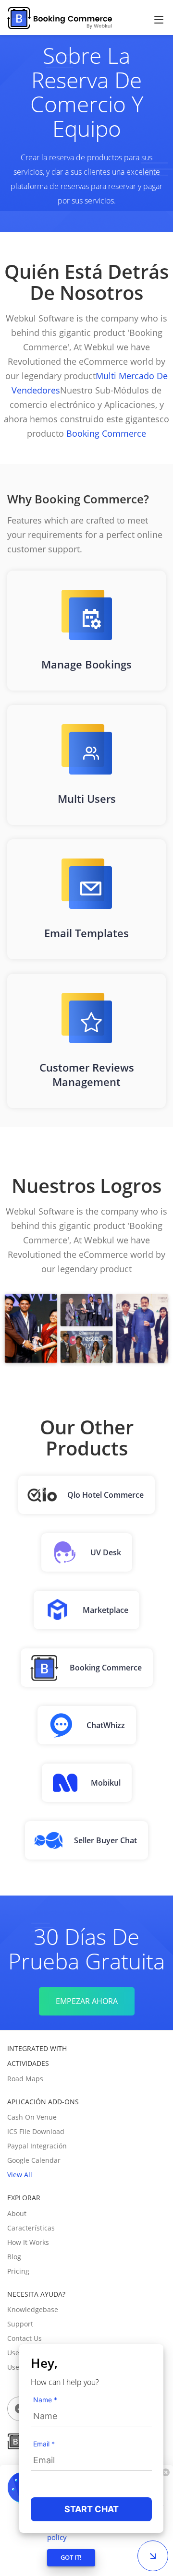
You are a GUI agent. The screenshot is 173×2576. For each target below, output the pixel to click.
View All (20, 2175)
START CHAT (92, 2509)
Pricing (18, 2271)
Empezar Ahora (87, 2001)
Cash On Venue (32, 2117)
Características (31, 2228)
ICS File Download (36, 2131)
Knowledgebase (33, 2309)
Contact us (25, 2338)
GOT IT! (71, 2557)
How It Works (28, 2242)
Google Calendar (34, 2160)
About (17, 2213)
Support (20, 2324)
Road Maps (25, 2079)
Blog (14, 2257)
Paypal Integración (37, 2146)
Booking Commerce (105, 433)
